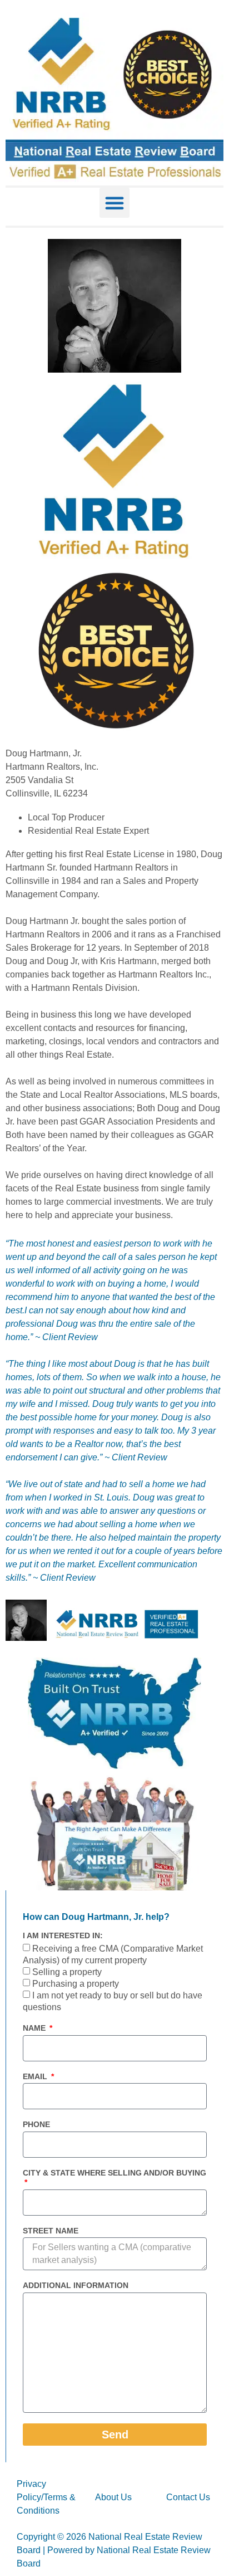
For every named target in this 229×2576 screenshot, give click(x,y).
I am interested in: (63, 1935)
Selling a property (67, 1972)
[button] (114, 203)
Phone (36, 2124)
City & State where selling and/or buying (114, 2173)
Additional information (76, 2285)
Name (35, 2028)
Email (36, 2076)
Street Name (51, 2231)
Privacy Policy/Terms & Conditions (46, 2497)
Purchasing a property (76, 1984)
